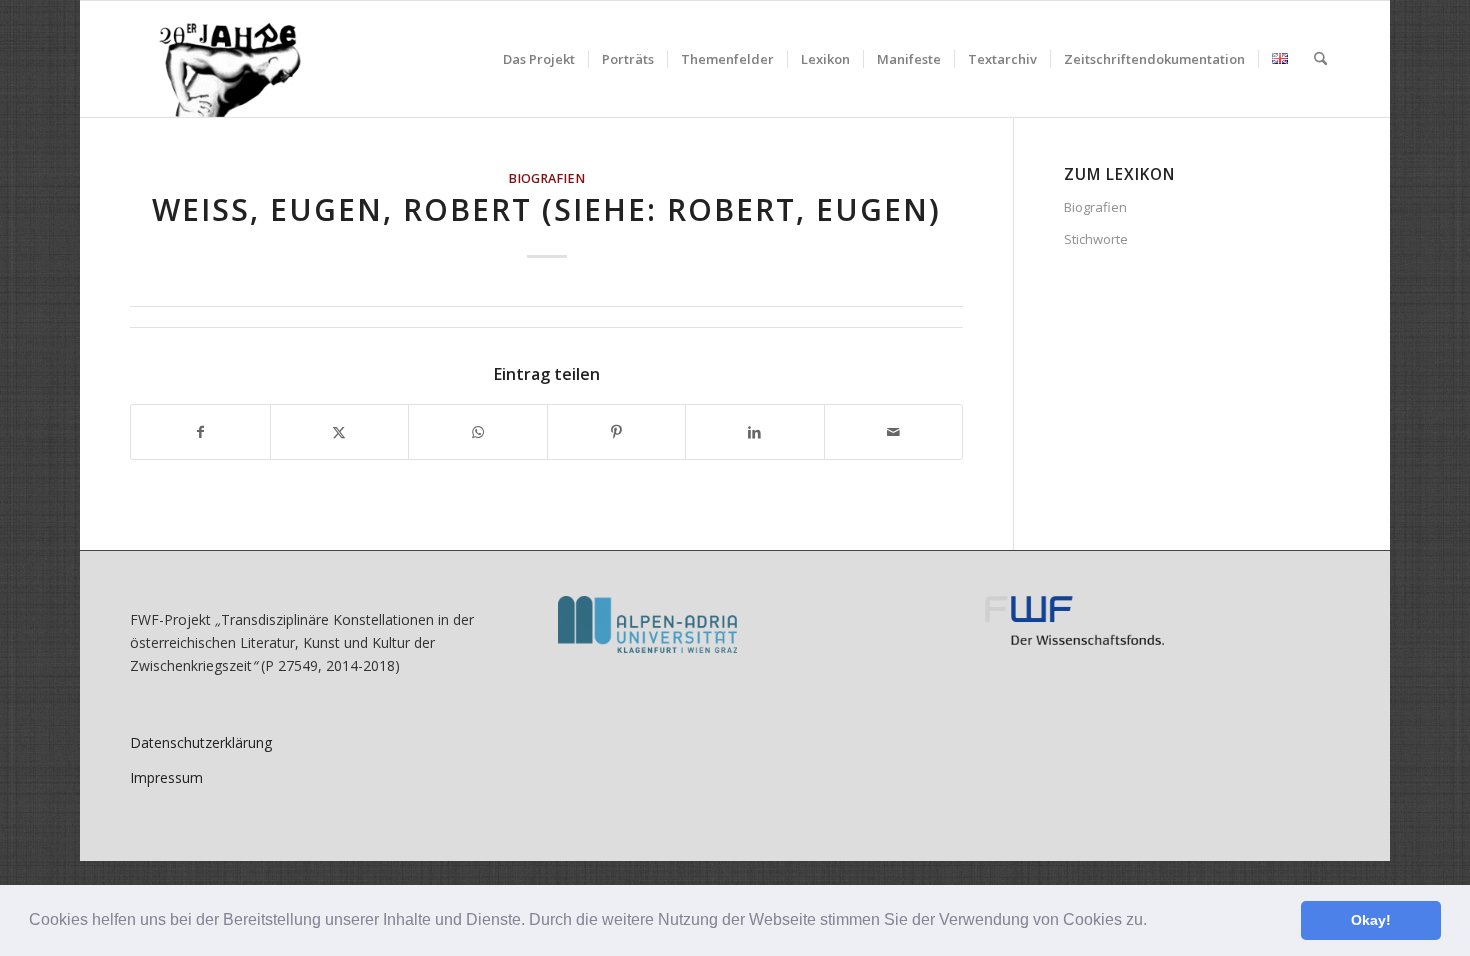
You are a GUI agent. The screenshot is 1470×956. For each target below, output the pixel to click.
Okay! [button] (1371, 920)
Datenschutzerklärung (201, 742)
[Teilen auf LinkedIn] (755, 432)
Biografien (546, 178)
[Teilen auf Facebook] (200, 432)
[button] (1154, 922)
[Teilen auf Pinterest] (617, 432)
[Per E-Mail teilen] (894, 432)
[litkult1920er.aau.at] (219, 59)
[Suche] (1320, 59)
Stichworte (1096, 239)
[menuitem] (539, 59)
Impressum (166, 777)
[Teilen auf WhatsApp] (478, 432)
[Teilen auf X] (340, 432)
